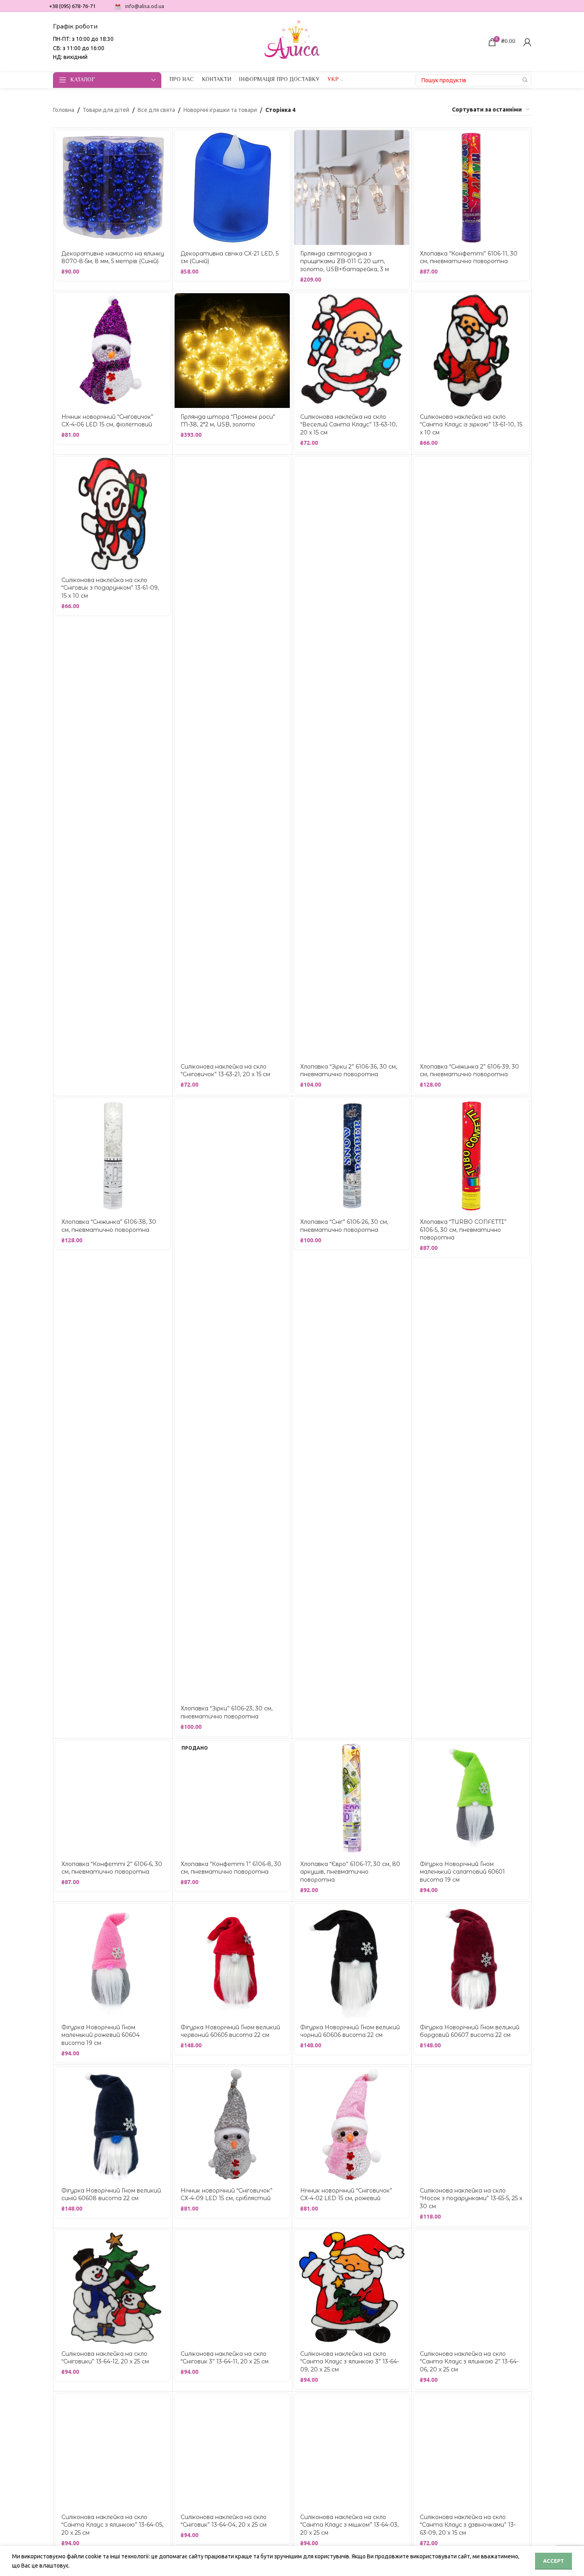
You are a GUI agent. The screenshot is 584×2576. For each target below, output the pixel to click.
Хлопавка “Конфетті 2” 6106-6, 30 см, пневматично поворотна (112, 1868)
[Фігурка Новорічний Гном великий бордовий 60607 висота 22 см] (471, 1961)
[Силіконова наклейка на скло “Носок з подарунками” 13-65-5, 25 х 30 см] (471, 2125)
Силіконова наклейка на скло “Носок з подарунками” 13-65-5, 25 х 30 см (471, 2198)
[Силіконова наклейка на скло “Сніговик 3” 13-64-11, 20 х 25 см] (232, 2288)
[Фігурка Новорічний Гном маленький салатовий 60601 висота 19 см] (471, 1798)
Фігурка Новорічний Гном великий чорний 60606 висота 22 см (350, 2031)
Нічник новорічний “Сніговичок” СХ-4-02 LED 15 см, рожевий (346, 2195)
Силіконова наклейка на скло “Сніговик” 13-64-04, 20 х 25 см (224, 2521)
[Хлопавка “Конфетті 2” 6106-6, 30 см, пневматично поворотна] (113, 1798)
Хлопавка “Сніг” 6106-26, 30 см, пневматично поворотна (344, 1226)
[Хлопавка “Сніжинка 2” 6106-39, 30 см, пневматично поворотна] (471, 757)
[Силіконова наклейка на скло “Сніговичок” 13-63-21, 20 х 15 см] (232, 757)
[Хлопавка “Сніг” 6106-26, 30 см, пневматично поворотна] (352, 1156)
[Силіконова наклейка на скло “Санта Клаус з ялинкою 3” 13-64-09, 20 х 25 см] (352, 2288)
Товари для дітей (106, 110)
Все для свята (156, 110)
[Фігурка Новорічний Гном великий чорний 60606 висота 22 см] (352, 1961)
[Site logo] (292, 41)
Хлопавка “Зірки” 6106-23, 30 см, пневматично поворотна (227, 1712)
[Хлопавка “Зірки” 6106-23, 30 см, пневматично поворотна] (232, 1399)
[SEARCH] (525, 80)
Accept (553, 2561)
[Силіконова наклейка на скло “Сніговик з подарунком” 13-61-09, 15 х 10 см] (113, 514)
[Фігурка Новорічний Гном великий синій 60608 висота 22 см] (113, 2125)
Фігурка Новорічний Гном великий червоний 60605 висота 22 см (230, 2031)
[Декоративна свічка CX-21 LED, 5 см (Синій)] (232, 188)
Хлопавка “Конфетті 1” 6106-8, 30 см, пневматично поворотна (231, 1868)
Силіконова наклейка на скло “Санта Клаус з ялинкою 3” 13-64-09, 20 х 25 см (350, 2362)
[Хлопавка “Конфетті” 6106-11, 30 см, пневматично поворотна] (471, 188)
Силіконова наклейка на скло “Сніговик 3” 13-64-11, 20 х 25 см (225, 2358)
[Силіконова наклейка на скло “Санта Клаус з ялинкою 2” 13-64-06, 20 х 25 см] (471, 2288)
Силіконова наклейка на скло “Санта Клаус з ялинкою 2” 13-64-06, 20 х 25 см (469, 2362)
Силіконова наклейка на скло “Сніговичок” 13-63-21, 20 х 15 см (225, 1071)
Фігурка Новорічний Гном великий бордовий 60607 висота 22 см (470, 2031)
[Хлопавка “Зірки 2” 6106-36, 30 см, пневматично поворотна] (352, 757)
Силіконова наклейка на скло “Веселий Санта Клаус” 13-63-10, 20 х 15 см (349, 425)
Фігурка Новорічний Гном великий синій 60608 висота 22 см (111, 2195)
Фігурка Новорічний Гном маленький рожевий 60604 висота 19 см (101, 2035)
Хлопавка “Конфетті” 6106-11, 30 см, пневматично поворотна (469, 258)
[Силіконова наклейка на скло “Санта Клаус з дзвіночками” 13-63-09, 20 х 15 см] (471, 2451)
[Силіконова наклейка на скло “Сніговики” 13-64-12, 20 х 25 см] (113, 2288)
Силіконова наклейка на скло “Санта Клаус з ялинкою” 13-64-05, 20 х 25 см (112, 2525)
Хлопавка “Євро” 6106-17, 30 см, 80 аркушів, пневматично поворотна (350, 1872)
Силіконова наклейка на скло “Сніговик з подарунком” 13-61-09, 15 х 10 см (110, 588)
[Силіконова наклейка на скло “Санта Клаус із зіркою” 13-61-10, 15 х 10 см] (471, 351)
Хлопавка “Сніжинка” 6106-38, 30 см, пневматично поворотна (109, 1226)
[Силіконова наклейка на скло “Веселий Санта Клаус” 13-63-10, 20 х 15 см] (352, 351)
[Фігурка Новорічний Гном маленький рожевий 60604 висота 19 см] (113, 1961)
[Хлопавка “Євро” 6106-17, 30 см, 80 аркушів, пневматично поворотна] (352, 1798)
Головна (64, 110)
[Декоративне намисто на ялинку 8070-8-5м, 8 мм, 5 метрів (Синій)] (113, 188)
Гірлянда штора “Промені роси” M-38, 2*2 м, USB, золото (228, 421)
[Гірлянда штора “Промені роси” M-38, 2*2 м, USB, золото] (232, 351)
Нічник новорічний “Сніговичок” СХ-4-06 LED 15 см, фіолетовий (107, 421)
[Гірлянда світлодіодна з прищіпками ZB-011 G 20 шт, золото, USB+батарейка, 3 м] (352, 188)
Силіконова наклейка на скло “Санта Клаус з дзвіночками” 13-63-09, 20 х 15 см (468, 2525)
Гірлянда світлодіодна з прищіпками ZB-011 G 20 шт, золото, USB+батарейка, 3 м (345, 261)
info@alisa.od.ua (145, 6)
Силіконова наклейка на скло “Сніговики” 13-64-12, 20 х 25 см (105, 2358)
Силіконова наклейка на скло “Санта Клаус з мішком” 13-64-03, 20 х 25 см (349, 2525)
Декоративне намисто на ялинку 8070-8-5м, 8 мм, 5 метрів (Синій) (113, 258)
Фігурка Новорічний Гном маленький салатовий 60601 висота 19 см (462, 1872)
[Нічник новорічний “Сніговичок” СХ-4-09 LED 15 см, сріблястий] (232, 2125)
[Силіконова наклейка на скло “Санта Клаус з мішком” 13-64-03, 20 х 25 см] (352, 2451)
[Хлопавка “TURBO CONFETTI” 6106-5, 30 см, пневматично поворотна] (471, 1156)
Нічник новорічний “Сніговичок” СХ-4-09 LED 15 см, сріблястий (227, 2195)
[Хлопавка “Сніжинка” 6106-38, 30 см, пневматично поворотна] (113, 1156)
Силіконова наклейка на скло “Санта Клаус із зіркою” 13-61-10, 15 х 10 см (471, 425)
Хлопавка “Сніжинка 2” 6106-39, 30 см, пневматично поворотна (469, 1071)
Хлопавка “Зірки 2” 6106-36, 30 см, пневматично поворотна (349, 1071)
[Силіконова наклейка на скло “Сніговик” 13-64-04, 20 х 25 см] (232, 2451)
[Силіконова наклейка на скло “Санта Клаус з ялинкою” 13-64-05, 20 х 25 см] (113, 2451)
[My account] (527, 42)
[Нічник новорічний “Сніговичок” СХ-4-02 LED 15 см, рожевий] (352, 2125)
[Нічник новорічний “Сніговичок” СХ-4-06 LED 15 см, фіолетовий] (113, 351)
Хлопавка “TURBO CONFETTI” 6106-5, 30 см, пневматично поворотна (463, 1230)
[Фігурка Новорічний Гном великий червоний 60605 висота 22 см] (232, 1961)
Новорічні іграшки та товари (220, 110)
